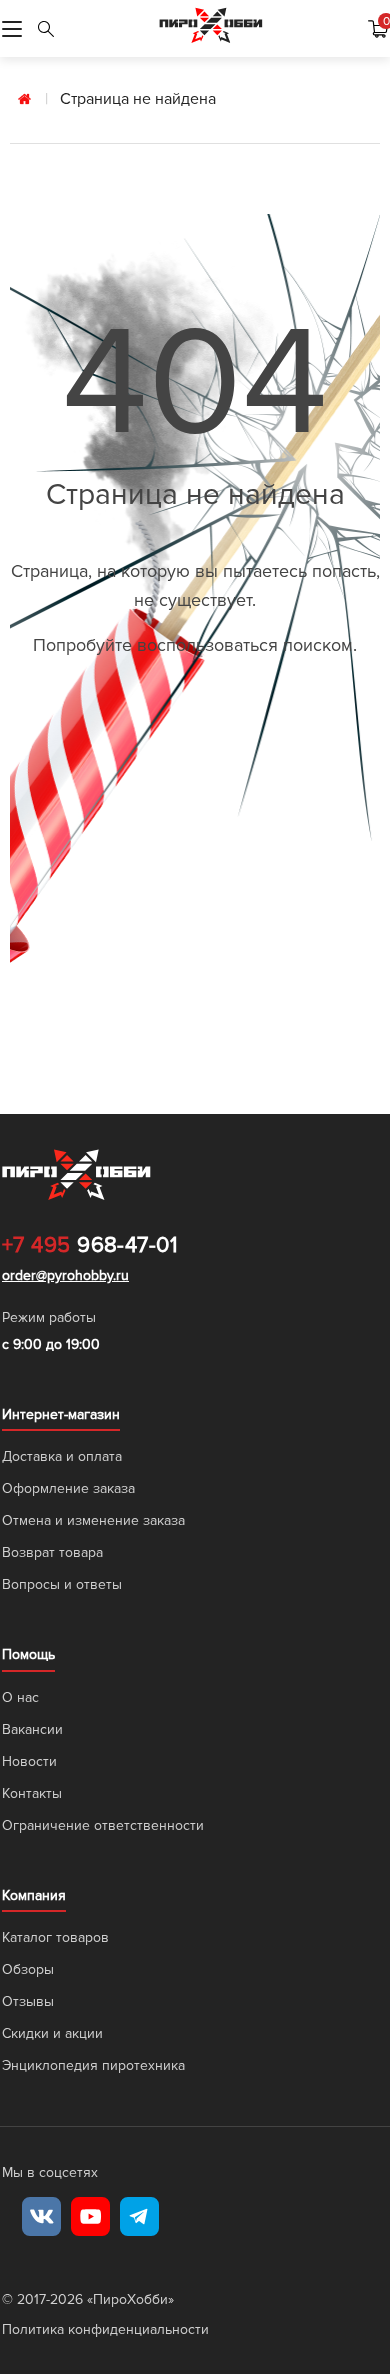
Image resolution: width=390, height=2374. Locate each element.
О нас (20, 1697)
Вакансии (32, 1729)
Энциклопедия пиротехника (93, 2065)
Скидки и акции (52, 2033)
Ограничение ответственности (103, 1825)
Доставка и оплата (62, 1456)
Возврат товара (52, 1552)
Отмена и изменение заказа (93, 1520)
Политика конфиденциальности (105, 2329)
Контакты (32, 1793)
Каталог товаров (55, 1937)
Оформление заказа (68, 1488)
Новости (29, 1761)
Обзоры (28, 1969)
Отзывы (28, 2001)
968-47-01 (89, 1246)
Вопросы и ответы (62, 1584)
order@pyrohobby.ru (65, 1275)
